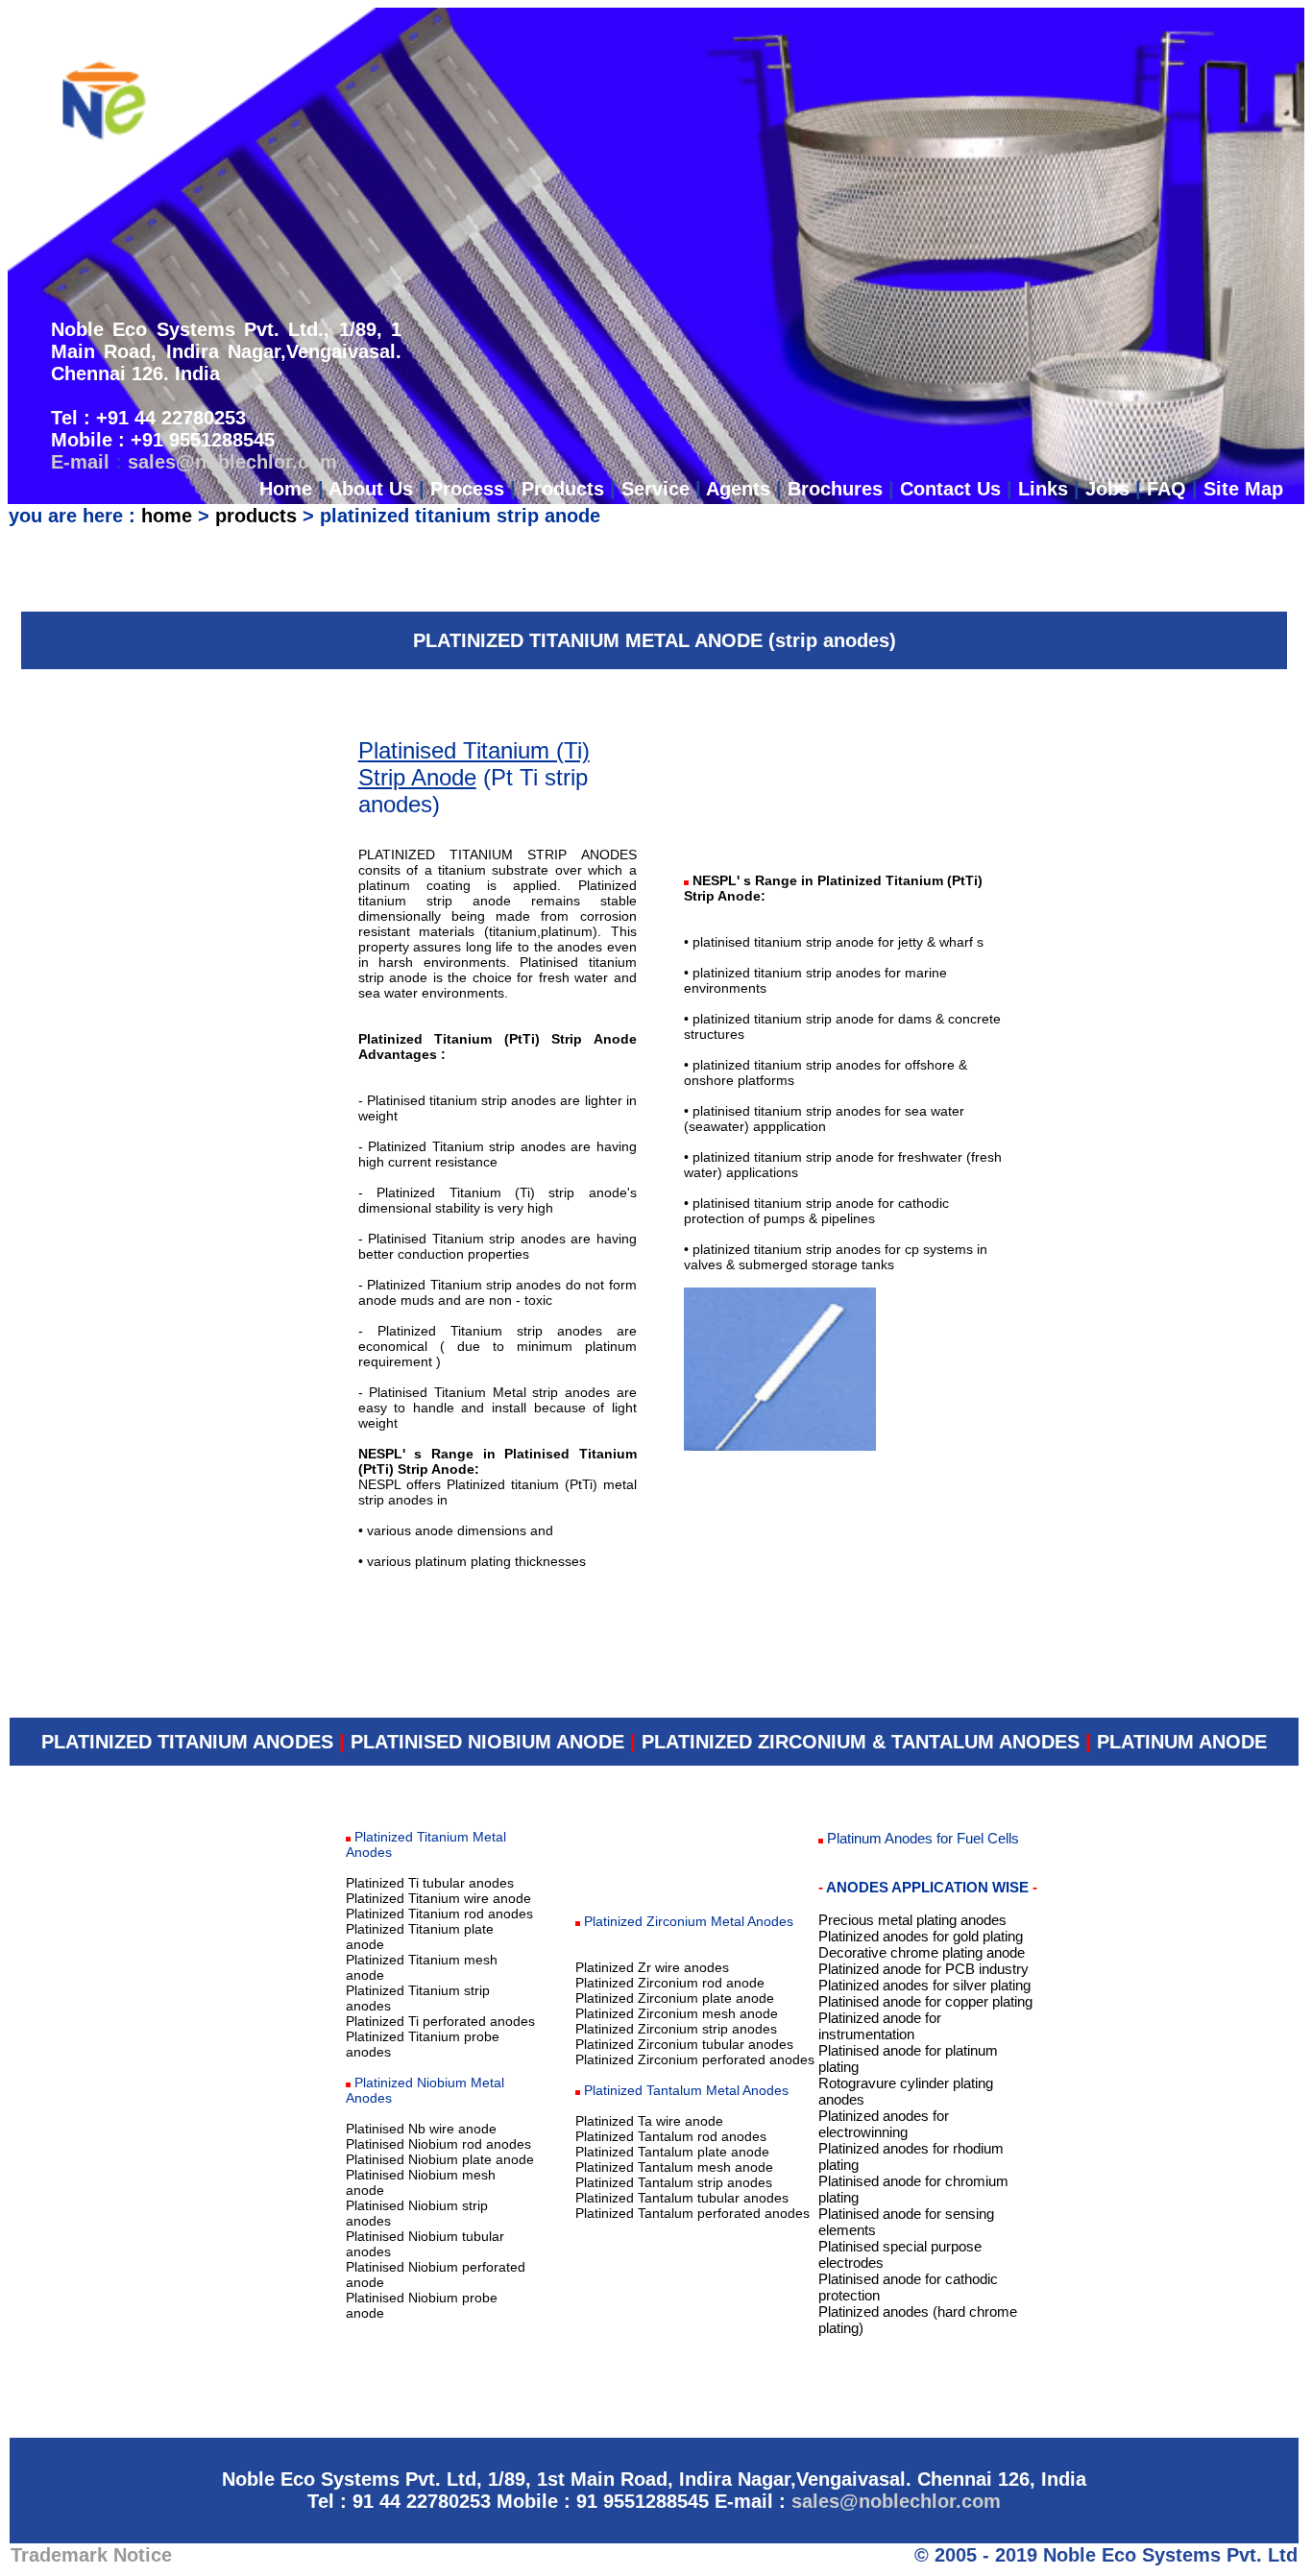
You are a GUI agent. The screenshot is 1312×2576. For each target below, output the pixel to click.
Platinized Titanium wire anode (438, 1898)
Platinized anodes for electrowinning (884, 2124)
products (256, 516)
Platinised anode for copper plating (925, 2001)
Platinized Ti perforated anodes (440, 2021)
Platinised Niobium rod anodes (438, 2144)
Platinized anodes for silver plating (924, 1985)
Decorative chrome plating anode (922, 1952)
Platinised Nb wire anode (421, 2129)
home (167, 516)
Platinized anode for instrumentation (880, 2026)
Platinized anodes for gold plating (921, 1936)
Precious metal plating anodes (912, 1920)
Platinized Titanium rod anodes (439, 1914)
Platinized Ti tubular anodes (430, 1883)
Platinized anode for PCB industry (923, 1969)
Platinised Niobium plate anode (440, 2159)
